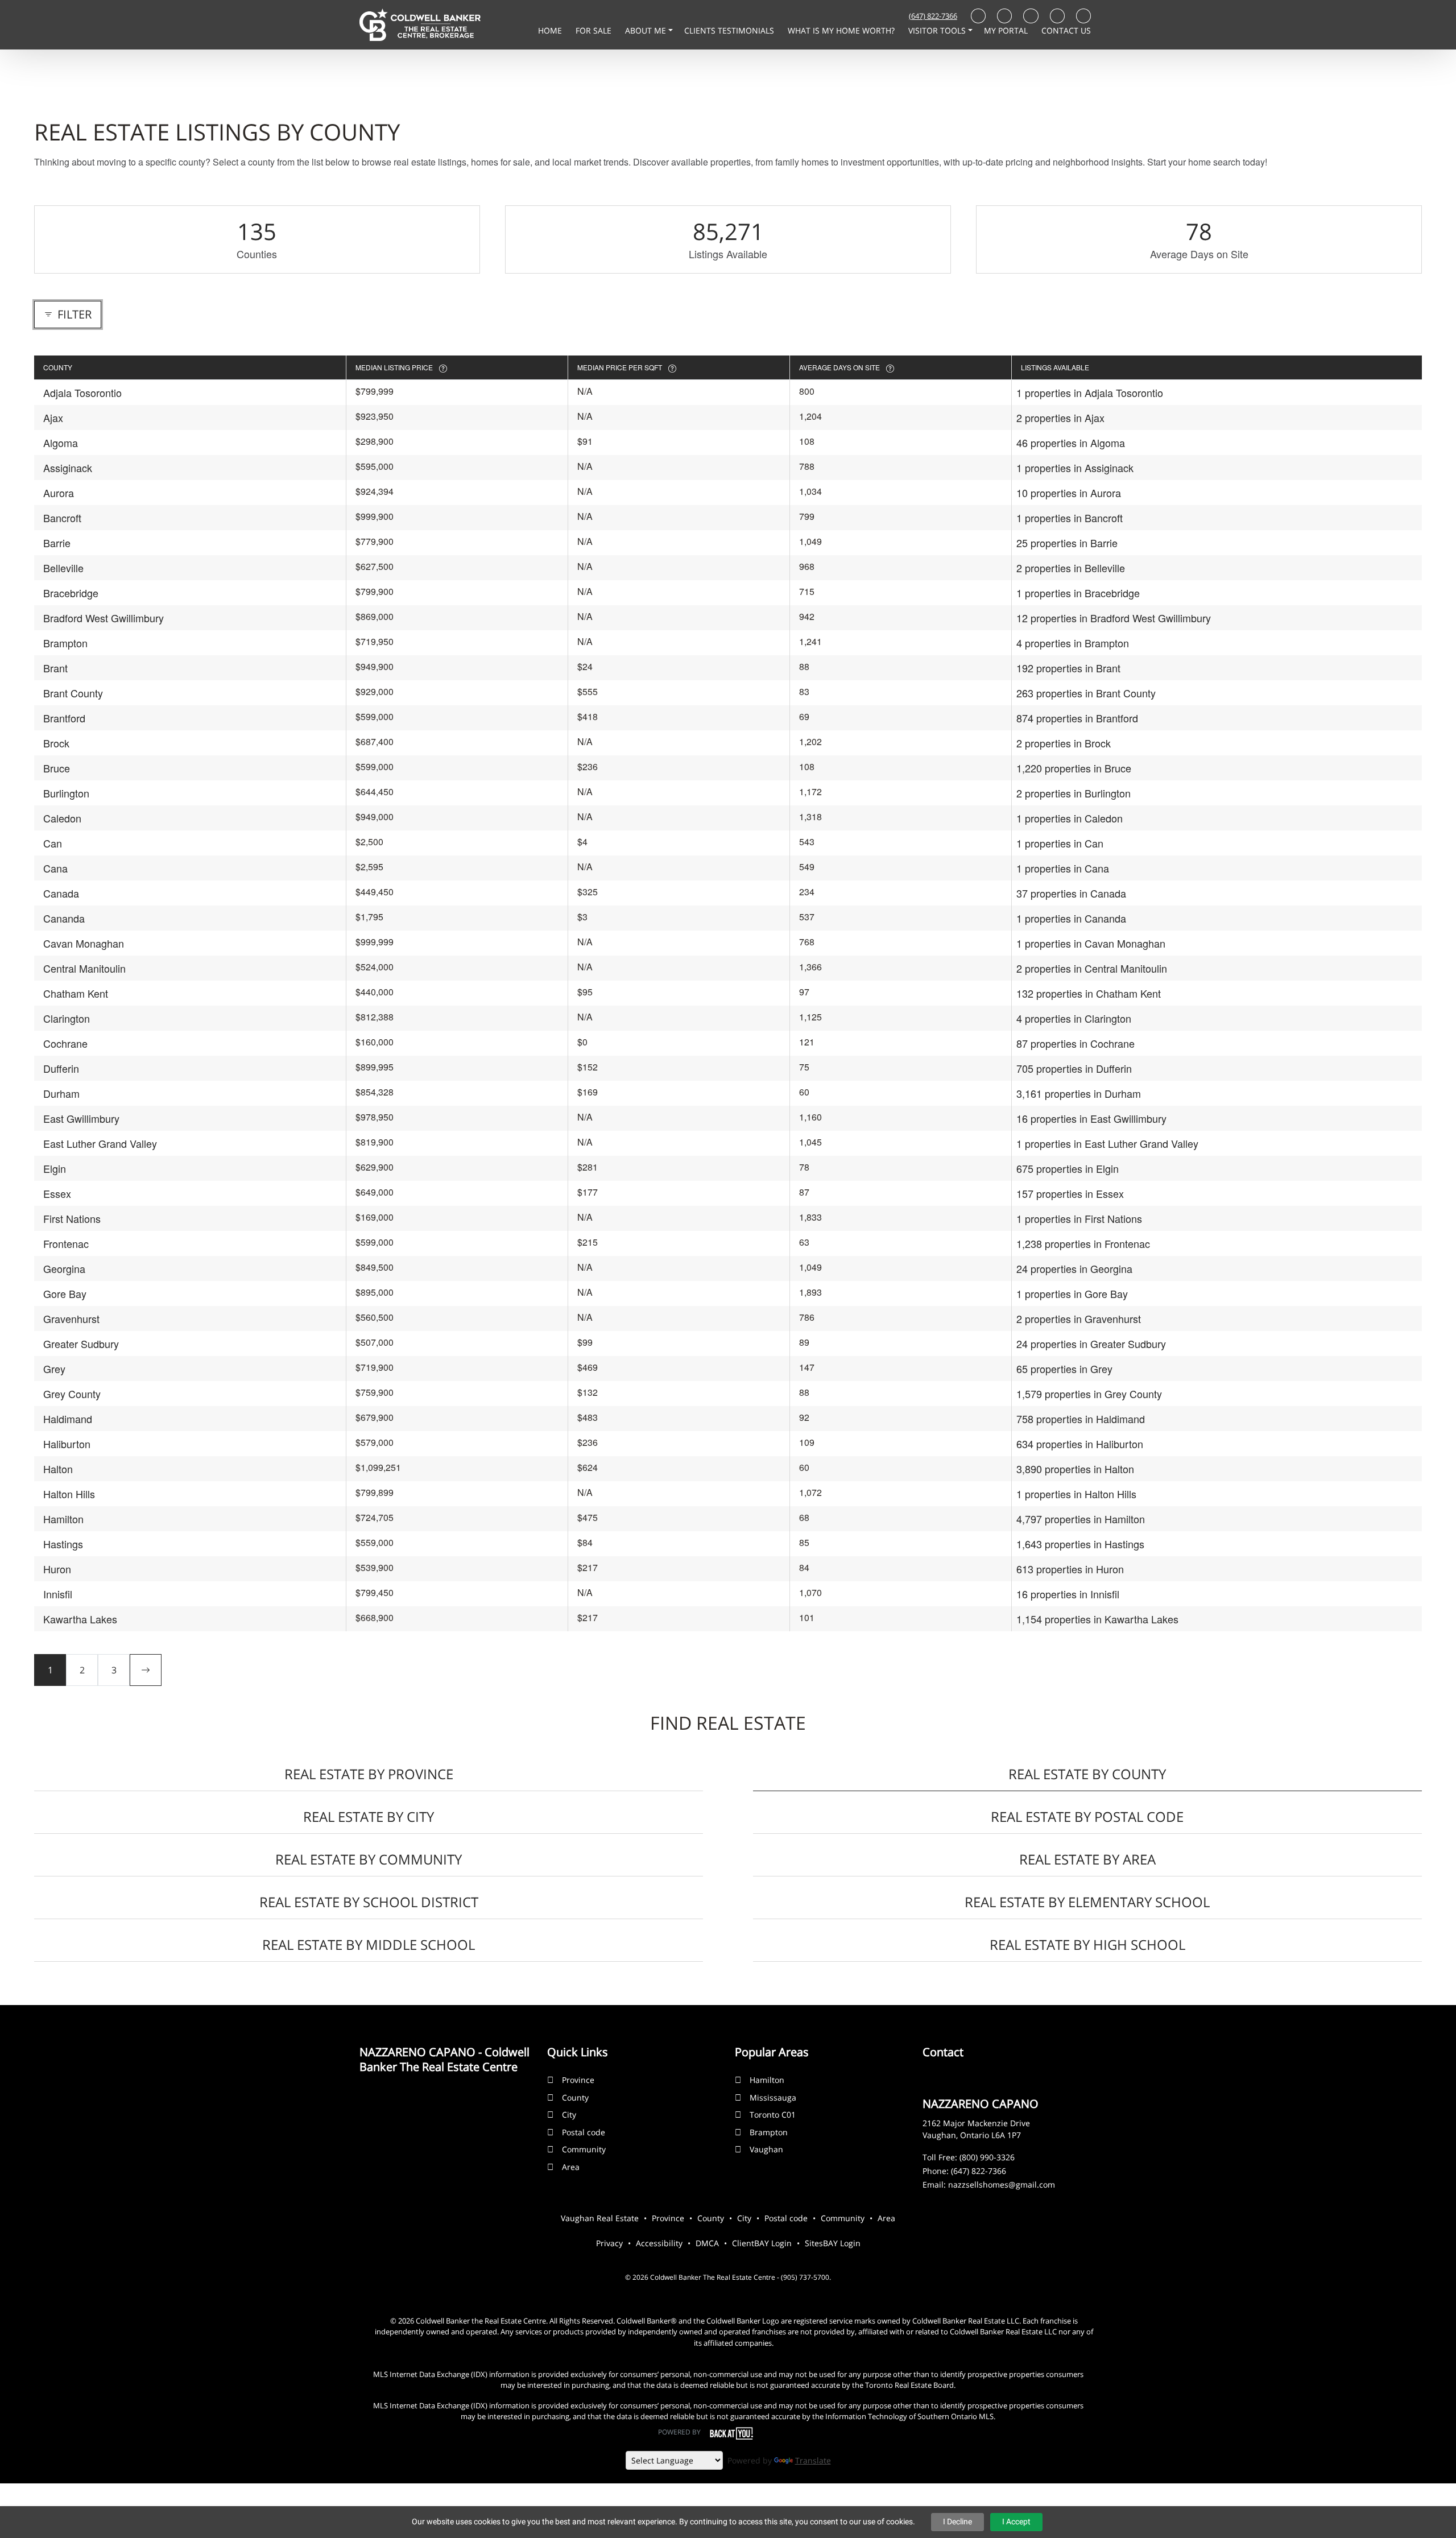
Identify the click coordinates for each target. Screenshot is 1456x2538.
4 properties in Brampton (1073, 643)
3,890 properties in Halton (1075, 1469)
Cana (55, 868)
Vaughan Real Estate (600, 2218)
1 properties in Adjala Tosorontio (1090, 392)
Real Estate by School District (369, 1902)
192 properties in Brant (1068, 668)
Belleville (63, 568)
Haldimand (68, 1419)
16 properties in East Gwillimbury (1091, 1118)
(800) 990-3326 (987, 2157)
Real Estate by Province (369, 1774)
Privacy (609, 2243)
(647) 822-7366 (933, 16)
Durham (61, 1093)
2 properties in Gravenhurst (1079, 1318)
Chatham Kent (76, 993)
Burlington (66, 793)
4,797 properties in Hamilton (1081, 1519)
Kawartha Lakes (80, 1619)
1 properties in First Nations (1079, 1218)
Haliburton (67, 1444)
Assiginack (68, 468)
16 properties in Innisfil (1068, 1594)
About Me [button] (647, 30)
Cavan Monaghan (84, 943)
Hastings (63, 1544)
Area (571, 2167)
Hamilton (63, 1519)
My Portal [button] (1007, 30)
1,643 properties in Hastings (1080, 1544)
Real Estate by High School (1087, 1944)
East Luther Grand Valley (100, 1143)
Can (53, 843)
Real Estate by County (1087, 1774)
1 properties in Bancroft (1070, 518)
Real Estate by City (369, 1816)
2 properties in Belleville (1071, 568)
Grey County (72, 1394)
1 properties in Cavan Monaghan (1091, 943)
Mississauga (773, 2097)
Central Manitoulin (84, 968)
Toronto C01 (773, 2115)
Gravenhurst (71, 1318)
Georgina (64, 1268)
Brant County (73, 693)
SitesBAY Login (833, 2243)
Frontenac (66, 1243)
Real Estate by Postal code (1087, 1816)
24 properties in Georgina (1074, 1268)
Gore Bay (65, 1293)
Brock (56, 743)
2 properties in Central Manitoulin (1092, 968)
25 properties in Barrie (1067, 543)
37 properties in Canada (1071, 893)
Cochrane (65, 1043)
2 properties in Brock (1064, 743)
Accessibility (659, 2243)
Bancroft (62, 518)
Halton (58, 1469)
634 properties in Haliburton (1080, 1444)
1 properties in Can (1060, 843)
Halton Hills (69, 1494)
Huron (57, 1569)
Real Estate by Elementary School (1087, 1902)
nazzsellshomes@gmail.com (1002, 2184)
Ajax (53, 418)
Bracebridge (71, 593)
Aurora (59, 493)
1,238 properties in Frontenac (1083, 1243)
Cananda (64, 918)
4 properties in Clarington (1074, 1018)
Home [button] (551, 30)
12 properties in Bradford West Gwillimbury (1114, 618)
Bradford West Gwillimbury (104, 618)
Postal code (584, 2132)
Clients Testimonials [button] (730, 30)
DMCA (707, 2243)
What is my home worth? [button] (842, 30)
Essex (57, 1193)
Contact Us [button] (1066, 30)
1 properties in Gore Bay (1072, 1293)
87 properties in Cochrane (1076, 1043)
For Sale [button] (595, 30)
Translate (813, 2460)
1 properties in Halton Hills (1076, 1494)
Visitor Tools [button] (938, 30)
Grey (54, 1369)
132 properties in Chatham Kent (1089, 993)
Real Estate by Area (1087, 1859)
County (575, 2097)
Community (584, 2149)
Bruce (57, 768)
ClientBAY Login (762, 2243)
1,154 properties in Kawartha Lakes (1097, 1619)
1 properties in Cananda (1071, 918)
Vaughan (766, 2149)
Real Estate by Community (369, 1859)
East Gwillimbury (81, 1118)
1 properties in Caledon (1070, 818)
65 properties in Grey (1064, 1369)
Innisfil (58, 1594)
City (569, 2115)
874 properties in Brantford (1077, 718)
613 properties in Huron (1070, 1569)
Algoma (61, 443)
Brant (55, 668)
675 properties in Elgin (1068, 1168)
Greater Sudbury (81, 1344)
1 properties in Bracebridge (1078, 593)
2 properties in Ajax (1060, 418)
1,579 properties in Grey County (1089, 1394)
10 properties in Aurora (1069, 493)
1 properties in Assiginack (1075, 468)
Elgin (55, 1168)
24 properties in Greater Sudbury (1091, 1344)
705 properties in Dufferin (1074, 1068)
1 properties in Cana (1063, 868)
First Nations (72, 1218)
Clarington (67, 1018)
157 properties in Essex (1070, 1193)
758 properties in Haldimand (1081, 1419)
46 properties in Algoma (1071, 443)
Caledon (62, 818)
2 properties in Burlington (1074, 793)
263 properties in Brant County (1086, 693)
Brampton (65, 643)
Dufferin (61, 1068)
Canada (61, 893)
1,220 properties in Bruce (1074, 768)
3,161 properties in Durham (1079, 1093)
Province (578, 2080)
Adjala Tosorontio (82, 392)
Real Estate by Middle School (369, 1944)
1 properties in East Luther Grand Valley (1107, 1143)
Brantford (64, 718)
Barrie (57, 543)
